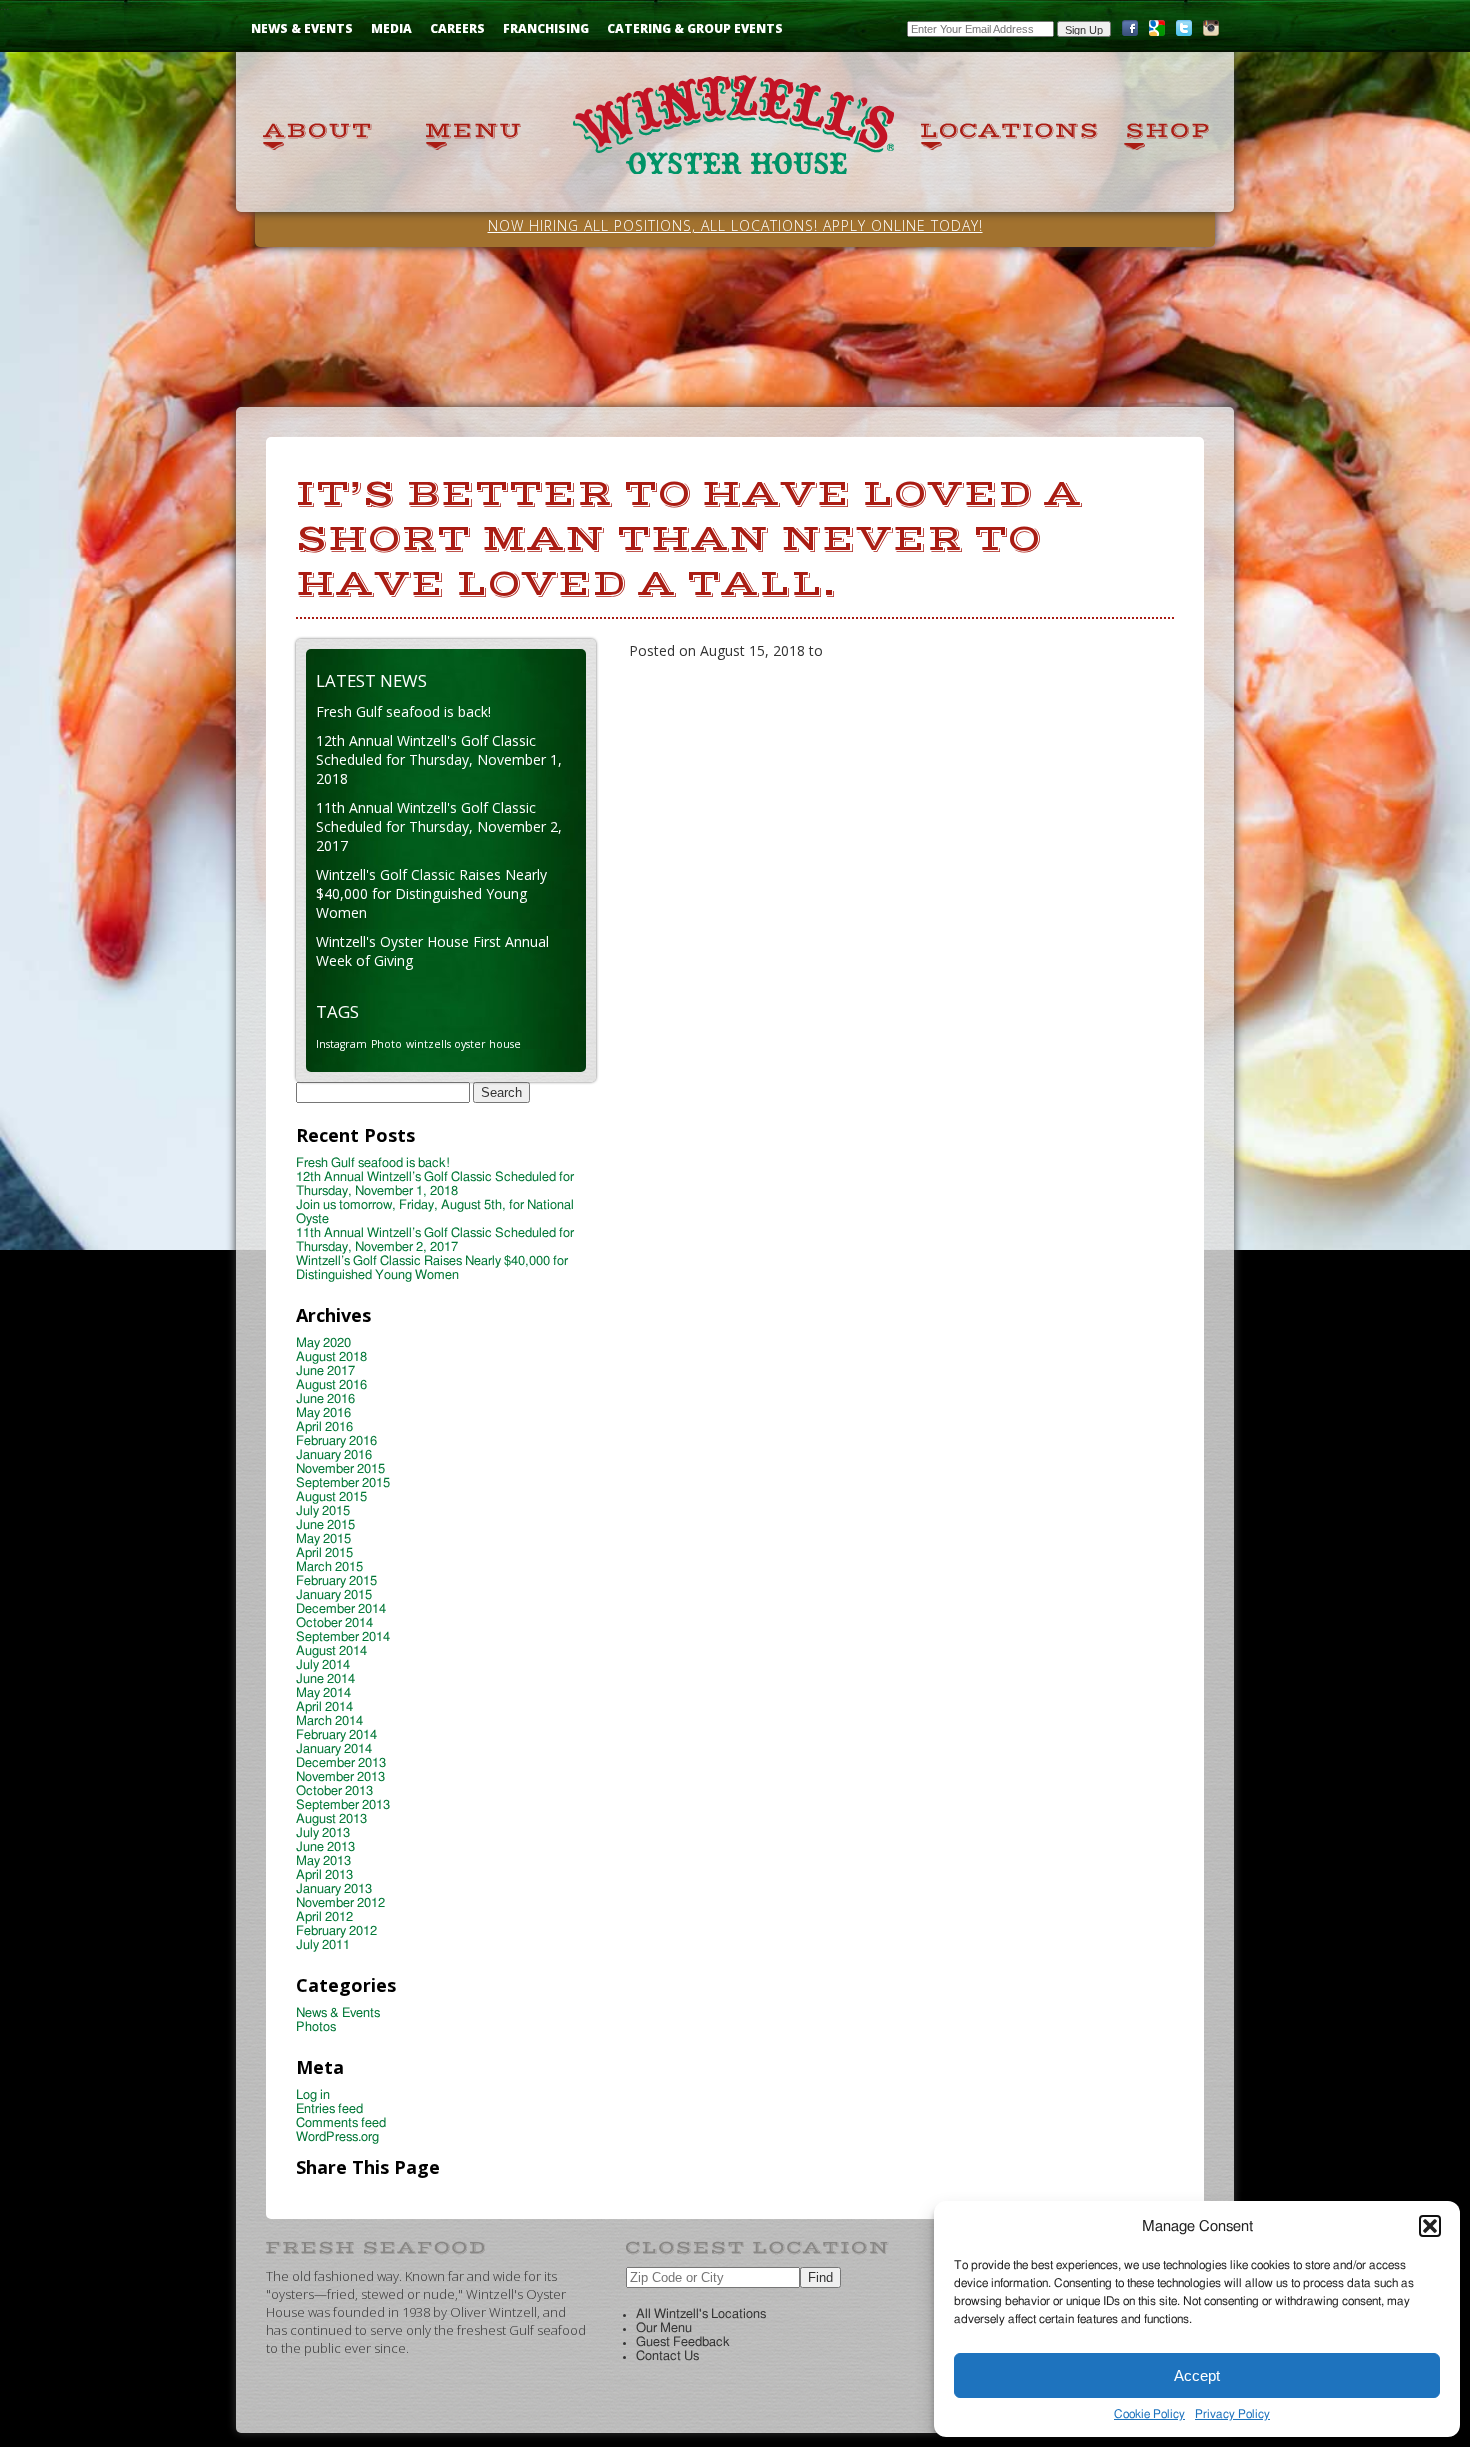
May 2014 (323, 1693)
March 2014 (329, 1721)
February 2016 (336, 1441)
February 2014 (336, 1735)
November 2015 (340, 1469)
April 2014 (324, 1707)
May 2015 (323, 1539)
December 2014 (341, 1609)
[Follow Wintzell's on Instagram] (1211, 32)
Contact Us (667, 2356)
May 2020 (323, 1343)
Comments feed (341, 2123)
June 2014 (325, 1679)
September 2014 (343, 1637)
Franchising (546, 28)
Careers (457, 28)
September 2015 (343, 1483)
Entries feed (329, 2109)
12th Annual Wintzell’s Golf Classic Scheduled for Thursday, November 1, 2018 (435, 1184)
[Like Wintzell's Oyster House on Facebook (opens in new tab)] (1130, 32)
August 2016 (331, 1385)
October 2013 (334, 1791)
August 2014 (331, 1651)
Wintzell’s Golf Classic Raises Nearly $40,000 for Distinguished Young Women (432, 1268)
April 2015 (324, 1553)
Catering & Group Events (695, 28)
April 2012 (324, 1917)
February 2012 (336, 1931)
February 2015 (336, 1581)
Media (391, 28)
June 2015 (325, 1525)
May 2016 (323, 1413)
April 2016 (324, 1427)
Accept (1197, 2375)
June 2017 (325, 1371)
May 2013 (323, 1861)
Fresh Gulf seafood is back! (403, 711)
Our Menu (664, 2328)
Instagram (341, 1044)
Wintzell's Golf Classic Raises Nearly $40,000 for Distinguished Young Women (431, 893)
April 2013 (324, 1875)
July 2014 (323, 1665)
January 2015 (334, 1595)
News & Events (302, 28)
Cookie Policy (1149, 2414)
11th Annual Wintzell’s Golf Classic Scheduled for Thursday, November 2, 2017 (435, 1240)
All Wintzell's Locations (701, 2314)
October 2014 (334, 1623)
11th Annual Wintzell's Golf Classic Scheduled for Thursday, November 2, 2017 (439, 826)
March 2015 (329, 1567)
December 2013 (341, 1763)
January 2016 (334, 1455)
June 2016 (325, 1399)
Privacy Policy (1232, 2414)
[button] (1430, 2226)
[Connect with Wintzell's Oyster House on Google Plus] (1157, 32)
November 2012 (340, 1903)
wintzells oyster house (463, 1044)
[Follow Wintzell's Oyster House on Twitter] (1184, 32)
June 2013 (325, 1847)
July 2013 (323, 1833)
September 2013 (343, 1805)
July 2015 (323, 1511)
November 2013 (340, 1777)
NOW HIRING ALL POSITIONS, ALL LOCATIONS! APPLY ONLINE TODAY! (735, 225)
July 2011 (323, 1945)
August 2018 (331, 1357)
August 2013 (331, 1819)
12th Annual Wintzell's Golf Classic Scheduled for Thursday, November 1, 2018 (439, 759)
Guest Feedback (683, 2342)
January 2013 (334, 1889)
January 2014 (334, 1749)
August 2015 (331, 1497)
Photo (386, 1044)
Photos (316, 2027)
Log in (313, 2095)
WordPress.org (337, 2137)
